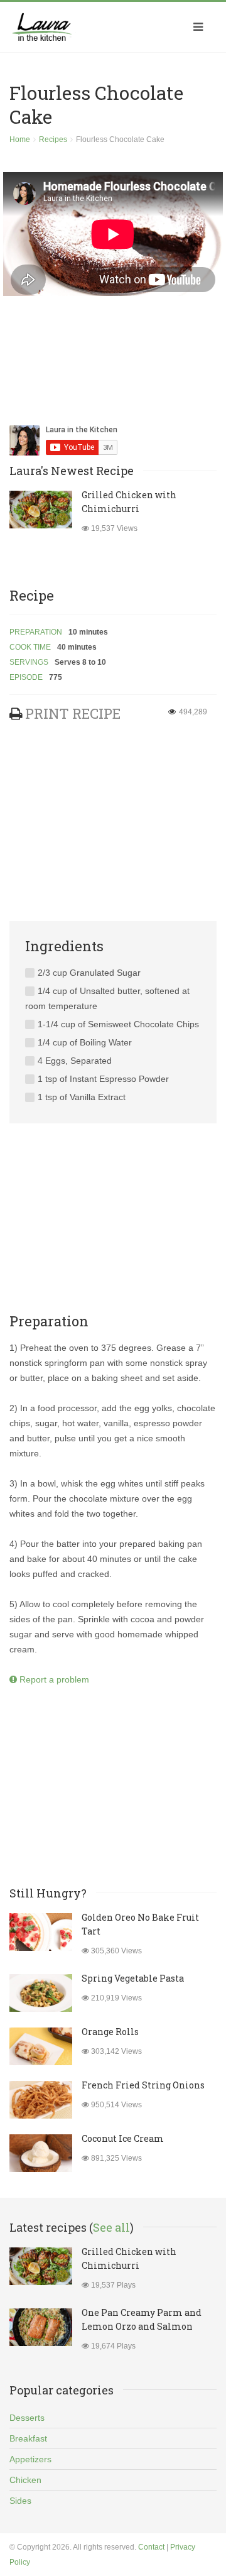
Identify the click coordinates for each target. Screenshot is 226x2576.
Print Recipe (73, 713)
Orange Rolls (110, 2032)
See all (111, 2227)
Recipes (53, 139)
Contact (151, 2547)
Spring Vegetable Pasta (133, 1978)
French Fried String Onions (143, 2085)
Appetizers (30, 2459)
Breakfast (28, 2438)
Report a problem (53, 1679)
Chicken (25, 2480)
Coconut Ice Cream (123, 2138)
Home (20, 139)
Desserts (27, 2418)
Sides (20, 2501)
